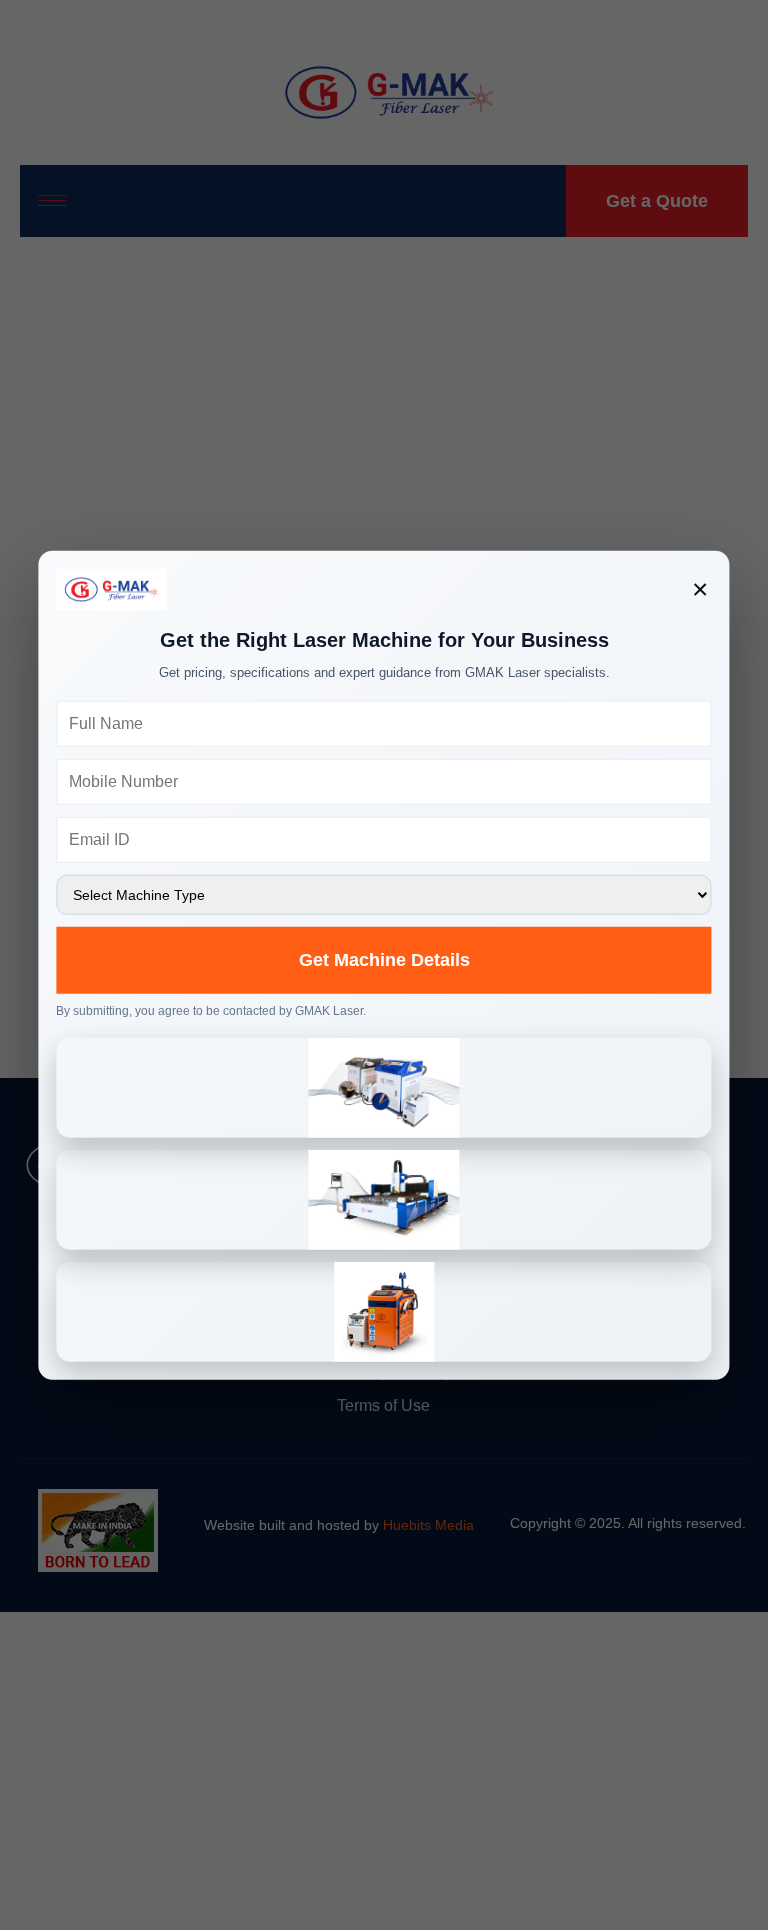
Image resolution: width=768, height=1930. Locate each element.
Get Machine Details (384, 959)
